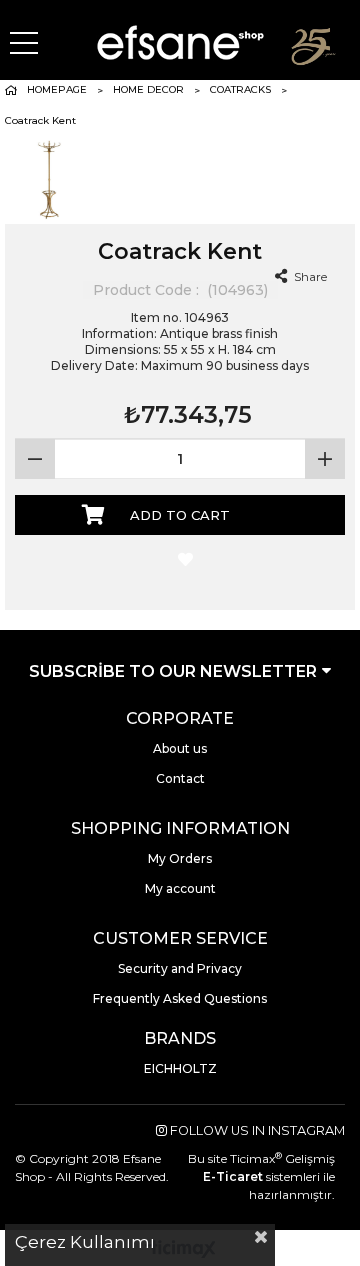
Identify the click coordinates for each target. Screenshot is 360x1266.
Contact (180, 778)
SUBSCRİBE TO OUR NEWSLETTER (175, 671)
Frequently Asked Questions (180, 998)
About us (180, 748)
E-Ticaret (233, 1176)
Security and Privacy (180, 968)
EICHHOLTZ (180, 1068)
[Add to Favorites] (180, 560)
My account (180, 888)
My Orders (180, 858)
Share (309, 276)
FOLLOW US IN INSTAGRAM (256, 1130)
